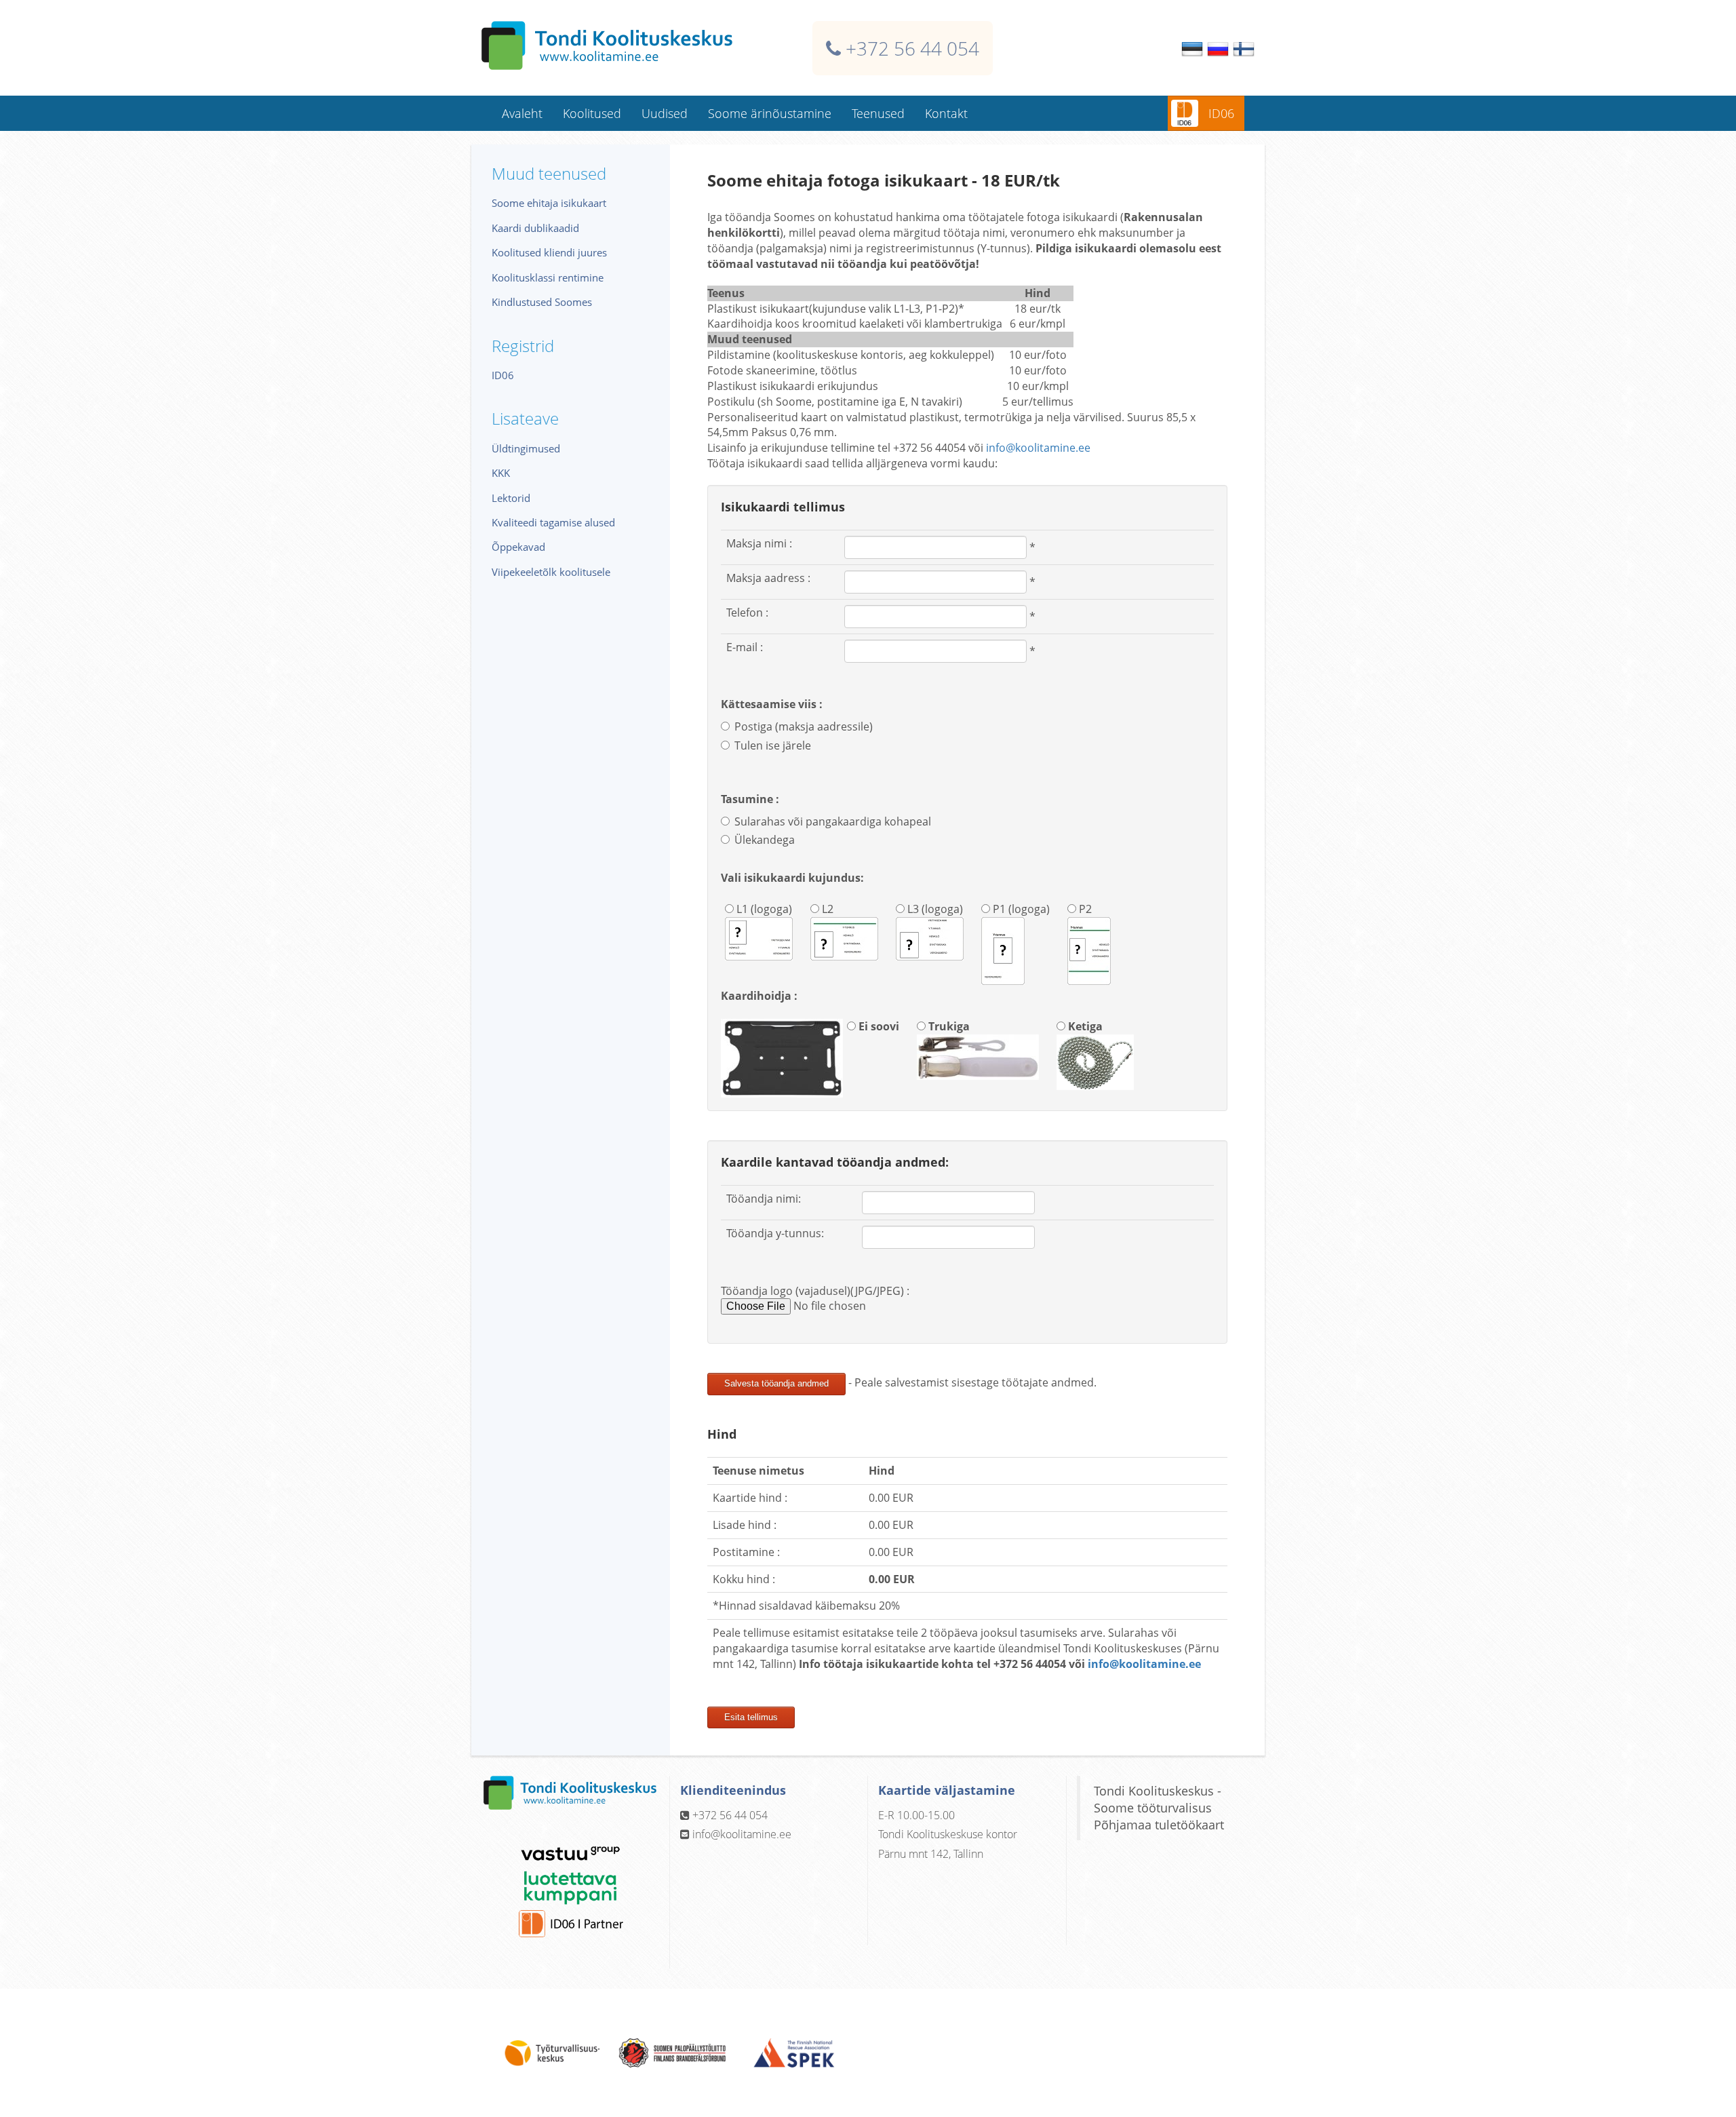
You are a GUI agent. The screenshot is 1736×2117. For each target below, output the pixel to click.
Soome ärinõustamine (770, 113)
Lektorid (511, 498)
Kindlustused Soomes (542, 302)
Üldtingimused (526, 448)
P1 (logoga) (1020, 909)
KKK (501, 473)
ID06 (1221, 113)
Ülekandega (765, 840)
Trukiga (948, 1026)
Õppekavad (518, 547)
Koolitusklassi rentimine (548, 277)
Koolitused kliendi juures (549, 252)
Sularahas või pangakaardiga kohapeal (833, 821)
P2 (1084, 909)
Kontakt (946, 113)
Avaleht (522, 113)
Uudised (665, 113)
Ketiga (1084, 1026)
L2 (826, 909)
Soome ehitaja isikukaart (549, 203)
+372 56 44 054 (912, 48)
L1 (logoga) (763, 909)
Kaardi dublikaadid (535, 228)
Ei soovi (877, 1026)
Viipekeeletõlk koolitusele (551, 572)
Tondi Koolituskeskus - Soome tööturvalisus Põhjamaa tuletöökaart (1159, 1808)
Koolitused (592, 113)
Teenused (878, 113)
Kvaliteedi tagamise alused (553, 522)
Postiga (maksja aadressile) (804, 726)
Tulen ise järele (773, 745)
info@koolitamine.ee (1038, 448)
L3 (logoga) (934, 909)
